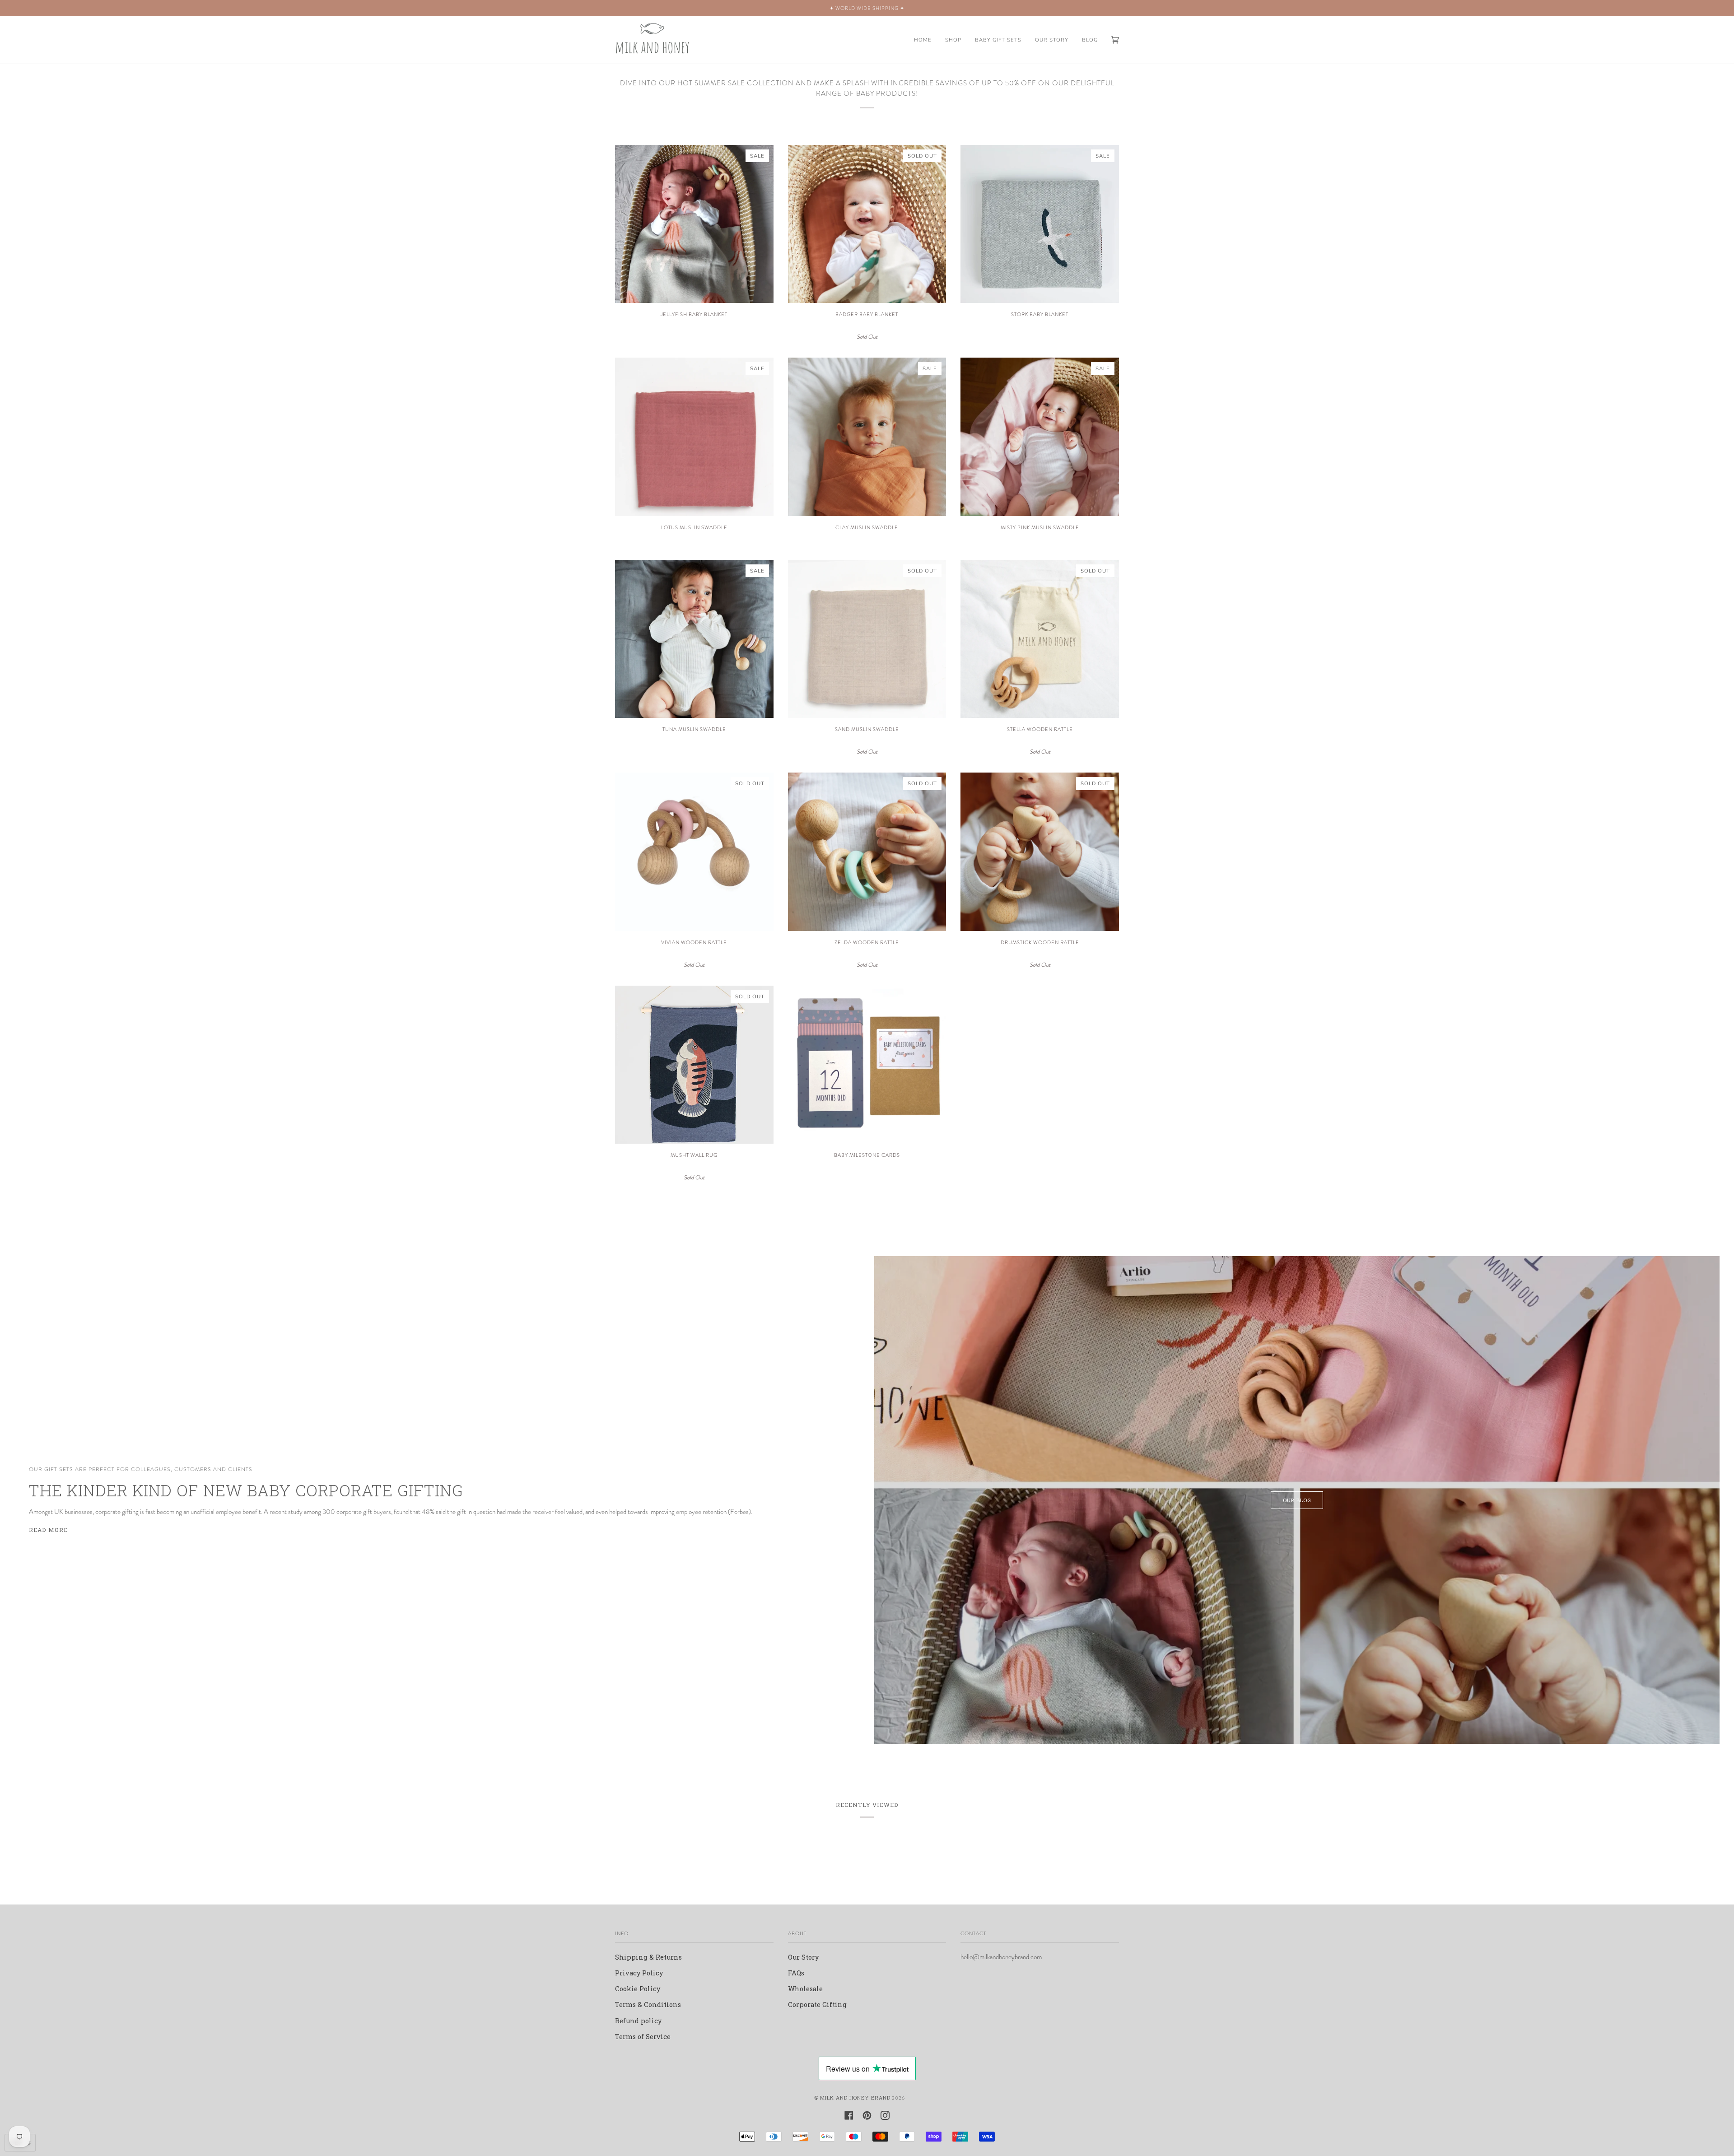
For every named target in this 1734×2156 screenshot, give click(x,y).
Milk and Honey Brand (855, 2098)
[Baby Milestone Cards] (867, 1065)
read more (48, 1530)
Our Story (803, 1957)
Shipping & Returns (648, 1957)
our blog (1297, 1500)
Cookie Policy (638, 1989)
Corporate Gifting (817, 2005)
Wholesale (805, 1989)
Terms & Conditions (648, 2005)
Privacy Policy (639, 1973)
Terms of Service (643, 2037)
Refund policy (638, 2021)
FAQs (796, 1973)
